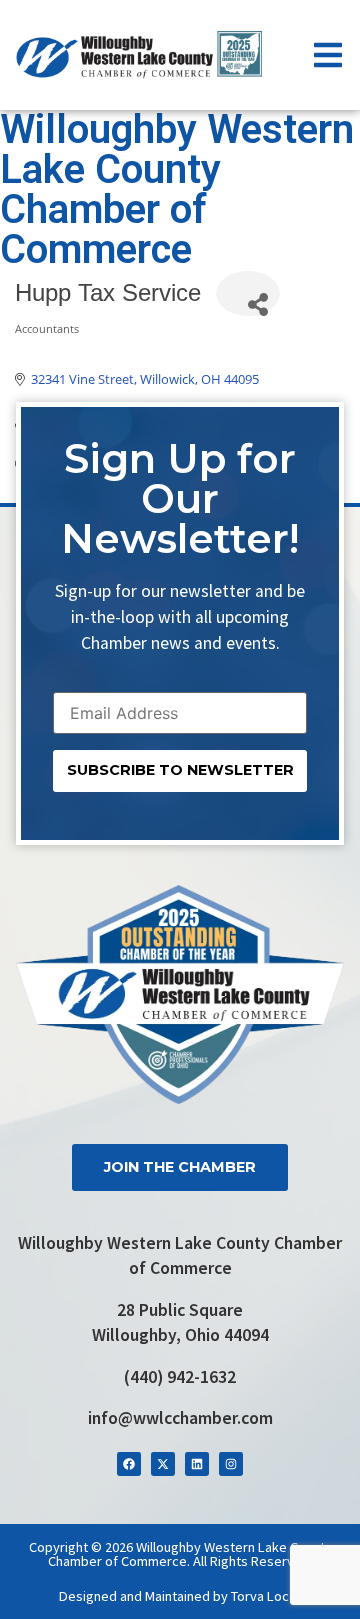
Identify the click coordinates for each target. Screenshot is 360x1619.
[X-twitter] (163, 1464)
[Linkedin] (197, 1464)
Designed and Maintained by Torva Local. (180, 1596)
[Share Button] (248, 293)
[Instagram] (231, 1464)
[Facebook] (129, 1464)
